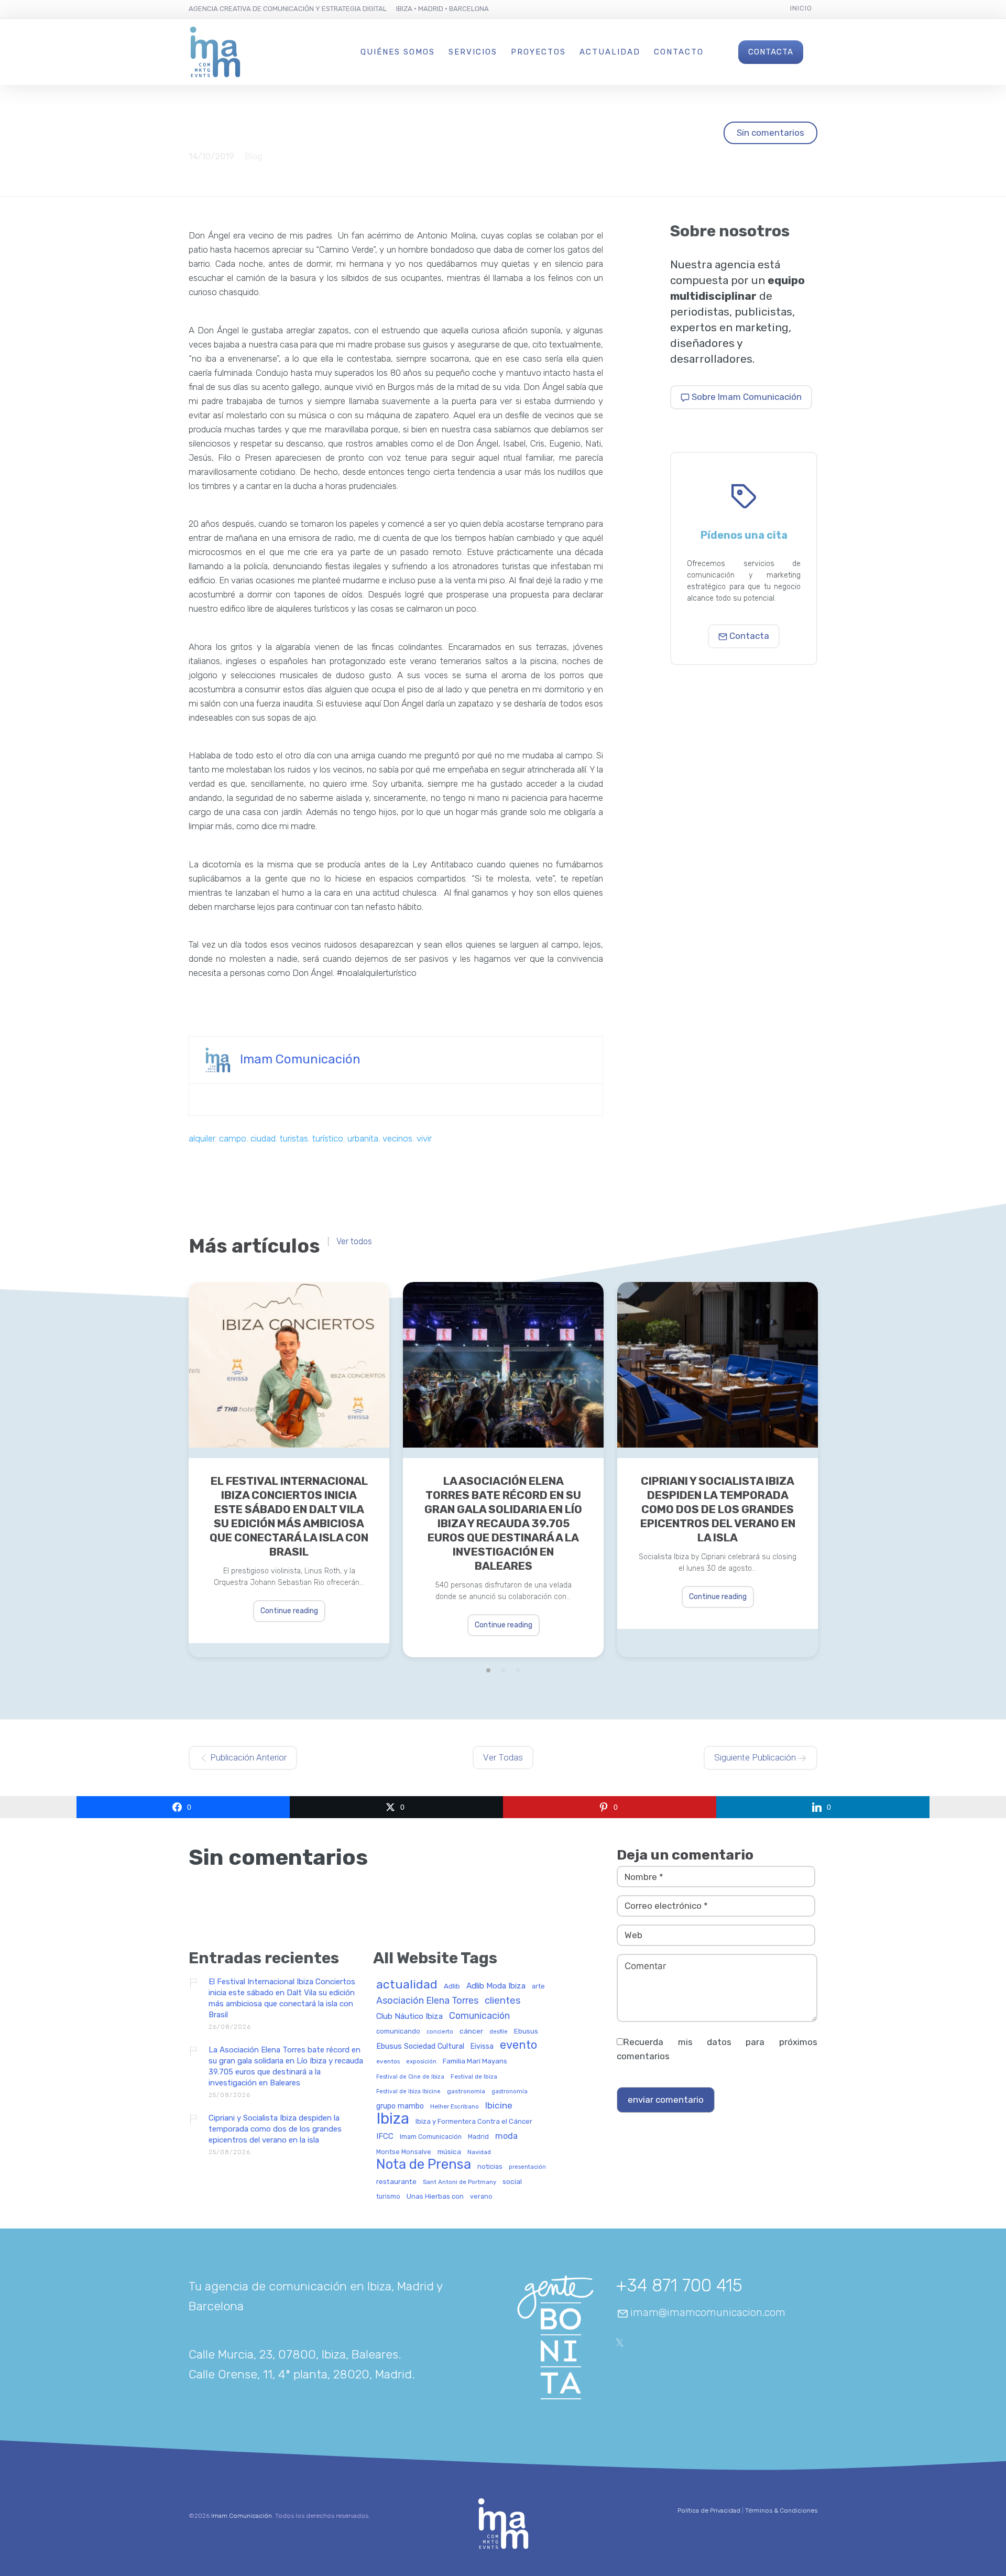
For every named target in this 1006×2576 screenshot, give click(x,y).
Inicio (801, 8)
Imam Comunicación (300, 1059)
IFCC (385, 2137)
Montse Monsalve (404, 2152)
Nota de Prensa (424, 2165)
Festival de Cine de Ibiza (410, 2077)
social (512, 2182)
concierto (440, 2032)
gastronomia (466, 2091)
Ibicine (499, 2106)
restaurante (396, 2182)
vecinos (397, 1138)
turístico (328, 1138)
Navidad (479, 2152)
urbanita (363, 1138)
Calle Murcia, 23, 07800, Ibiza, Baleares (293, 2354)
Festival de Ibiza (474, 2077)
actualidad (407, 1985)
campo (233, 1138)
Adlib (452, 1986)
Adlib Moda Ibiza (496, 1986)
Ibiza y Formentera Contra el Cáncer (474, 2122)
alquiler (202, 1138)
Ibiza (393, 2119)
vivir (424, 1138)
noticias (490, 2167)
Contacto (679, 52)
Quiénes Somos (398, 52)
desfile (499, 2032)
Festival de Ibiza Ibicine (408, 2092)
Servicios (473, 52)
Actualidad (610, 52)
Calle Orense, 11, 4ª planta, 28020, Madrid (300, 2374)
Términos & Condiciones (781, 2510)
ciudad (263, 1138)
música (449, 2152)
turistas (294, 1138)
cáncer (471, 2031)
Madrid (478, 2137)
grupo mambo (400, 2106)
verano (481, 2197)
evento (518, 2045)
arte (538, 1986)
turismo (388, 2197)
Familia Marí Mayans (475, 2061)
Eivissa (482, 2047)
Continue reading (289, 1611)
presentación (527, 2167)
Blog (254, 156)
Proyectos (538, 52)
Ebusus (526, 2031)
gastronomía (510, 2092)
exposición (421, 2062)
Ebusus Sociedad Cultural (420, 2047)
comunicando (398, 2031)
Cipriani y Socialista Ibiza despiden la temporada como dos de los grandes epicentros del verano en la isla (718, 1509)
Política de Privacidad (709, 2510)
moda (506, 2136)
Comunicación (479, 2016)
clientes (503, 2001)
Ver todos (354, 1242)
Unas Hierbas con (435, 2197)
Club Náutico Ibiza (409, 2017)
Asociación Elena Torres (427, 2001)
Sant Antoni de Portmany (460, 2182)
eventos (388, 2062)
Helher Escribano (455, 2107)
